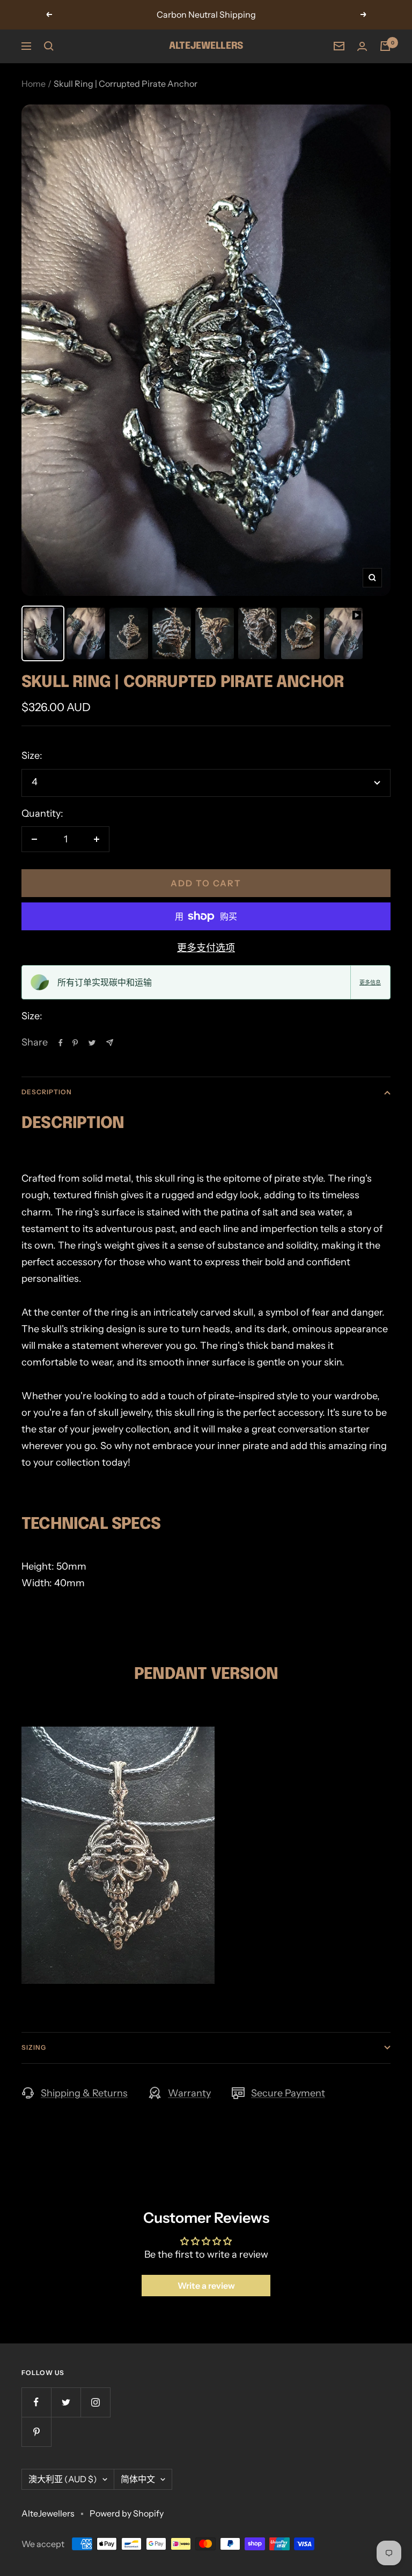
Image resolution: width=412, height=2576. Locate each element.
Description (47, 1092)
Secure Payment (288, 2093)
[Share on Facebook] (61, 1043)
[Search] (49, 46)
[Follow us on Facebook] (36, 2402)
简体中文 (138, 2479)
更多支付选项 (206, 948)
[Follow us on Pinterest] (36, 2432)
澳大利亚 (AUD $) (63, 2479)
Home (34, 84)
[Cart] (385, 46)
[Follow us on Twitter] (66, 2402)
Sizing (34, 2047)
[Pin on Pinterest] (75, 1043)
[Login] (362, 46)
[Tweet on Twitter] (92, 1043)
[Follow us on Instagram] (95, 2402)
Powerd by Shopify (127, 2513)
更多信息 (370, 982)
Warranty (189, 2093)
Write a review (206, 2286)
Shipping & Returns (84, 2093)
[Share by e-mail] (110, 1043)
